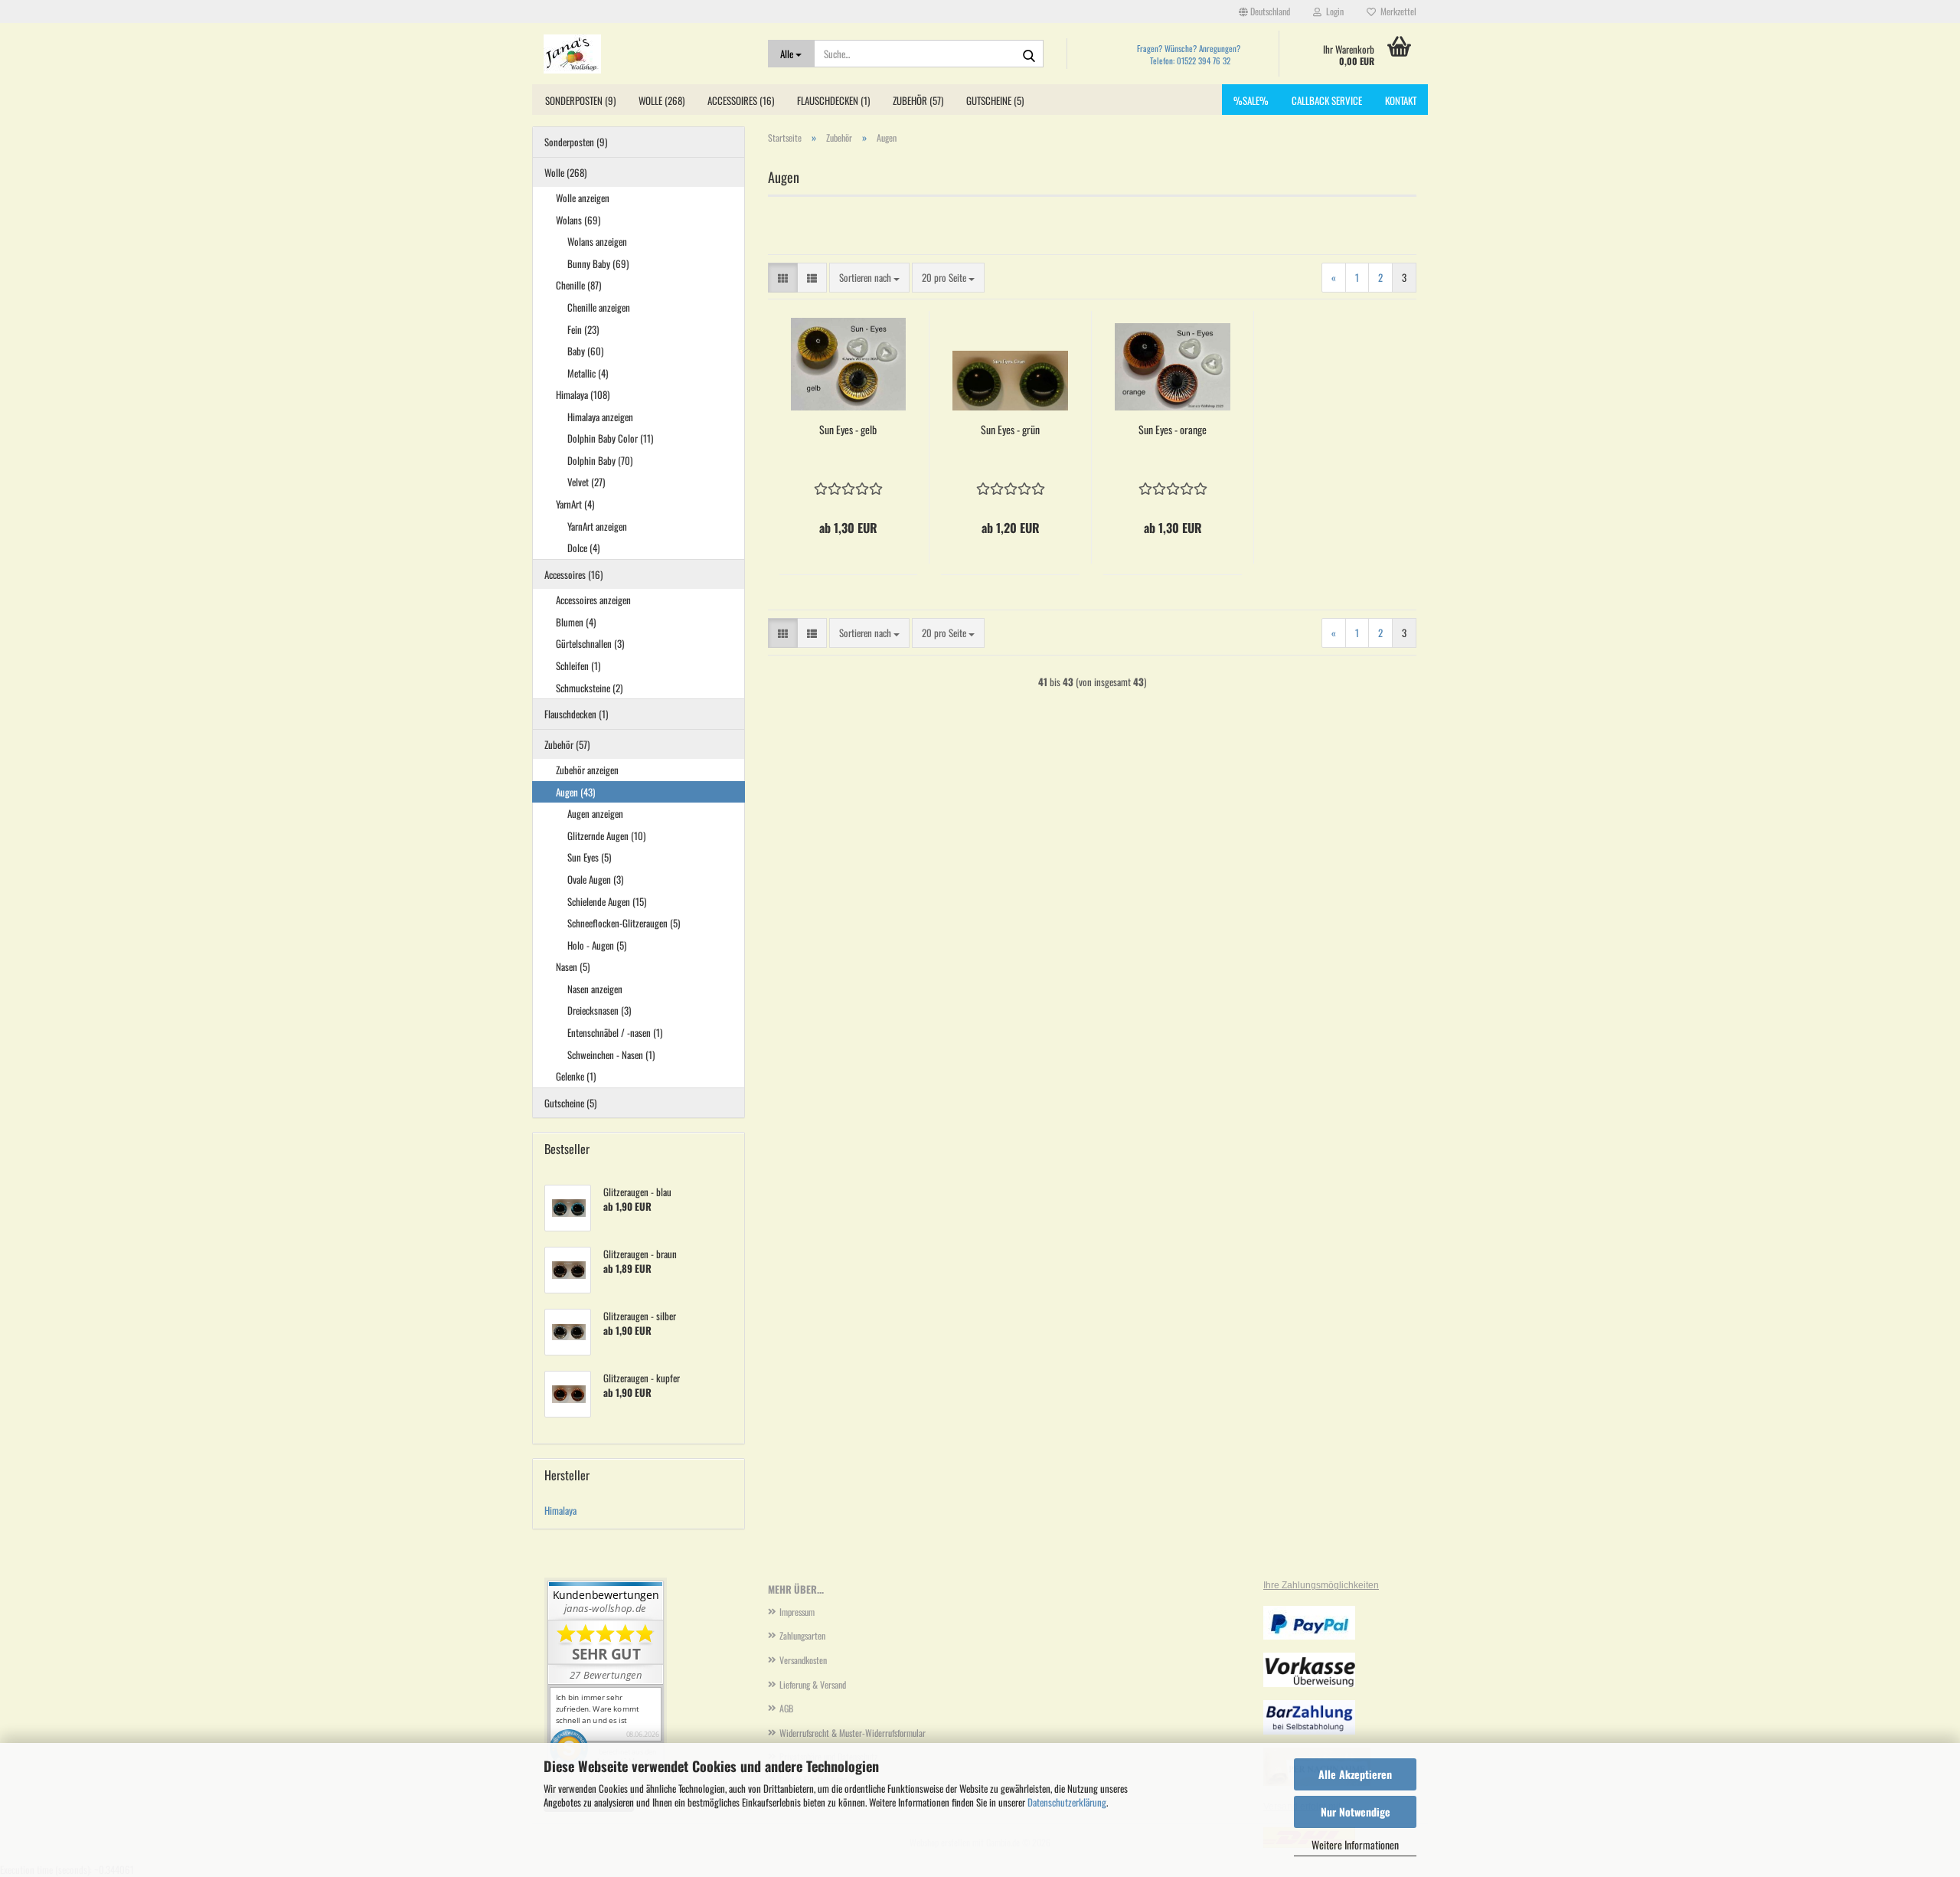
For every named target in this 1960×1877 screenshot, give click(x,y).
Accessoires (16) (741, 100)
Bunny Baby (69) (598, 263)
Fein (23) (583, 329)
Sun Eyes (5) (589, 857)
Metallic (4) (588, 373)
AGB (786, 1708)
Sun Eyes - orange (1173, 430)
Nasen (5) (573, 966)
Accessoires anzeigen (593, 600)
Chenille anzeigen (599, 307)
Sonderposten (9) (580, 100)
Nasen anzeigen (595, 989)
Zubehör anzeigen (587, 770)
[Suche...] (1029, 54)
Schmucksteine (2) (589, 688)
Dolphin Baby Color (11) (610, 438)
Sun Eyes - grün (1010, 430)
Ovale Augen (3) (595, 879)
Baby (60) (585, 351)
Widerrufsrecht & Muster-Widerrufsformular (853, 1733)
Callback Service (1327, 100)
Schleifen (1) (578, 665)
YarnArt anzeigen (597, 526)
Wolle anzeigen (583, 198)
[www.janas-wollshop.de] (644, 54)
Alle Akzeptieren (1355, 1774)
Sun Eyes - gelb (848, 430)
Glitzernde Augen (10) (606, 835)
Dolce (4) (583, 548)
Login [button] (1333, 11)
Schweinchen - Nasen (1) (611, 1055)
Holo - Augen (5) (597, 945)
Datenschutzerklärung (1067, 1802)
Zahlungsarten (802, 1635)
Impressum (797, 1612)
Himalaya (560, 1510)
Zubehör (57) (918, 100)
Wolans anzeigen (597, 241)
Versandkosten (803, 1660)
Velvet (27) (586, 482)
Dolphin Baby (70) (600, 460)
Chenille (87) (578, 285)
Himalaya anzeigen (600, 417)
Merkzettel (1396, 11)
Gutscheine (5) (995, 100)
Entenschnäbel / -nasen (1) (615, 1032)
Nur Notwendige (1356, 1812)
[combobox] (869, 278)
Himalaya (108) (583, 394)
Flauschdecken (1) (833, 100)
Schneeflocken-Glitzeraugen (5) (624, 923)
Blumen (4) (576, 622)
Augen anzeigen (595, 813)
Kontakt (1401, 100)
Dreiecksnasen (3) (599, 1010)
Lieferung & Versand (813, 1684)
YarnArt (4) (575, 504)
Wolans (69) (578, 220)
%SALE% (1251, 100)
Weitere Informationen (1355, 1844)
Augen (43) (575, 792)
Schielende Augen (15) (607, 901)
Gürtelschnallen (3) (590, 643)
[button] (1264, 11)
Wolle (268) (661, 100)
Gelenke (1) (576, 1076)
